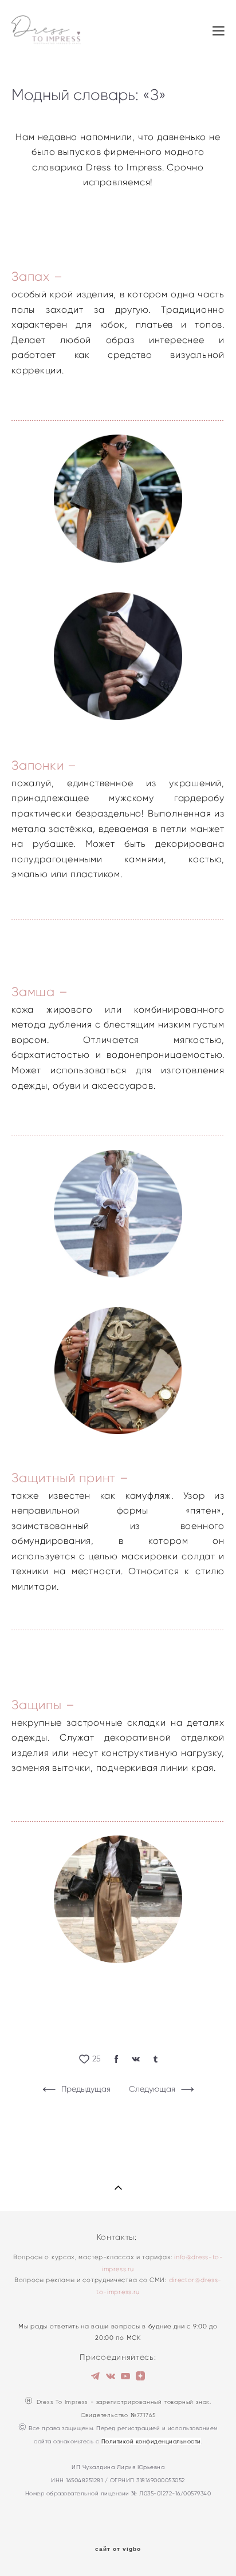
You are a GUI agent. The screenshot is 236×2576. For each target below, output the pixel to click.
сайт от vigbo (118, 2549)
